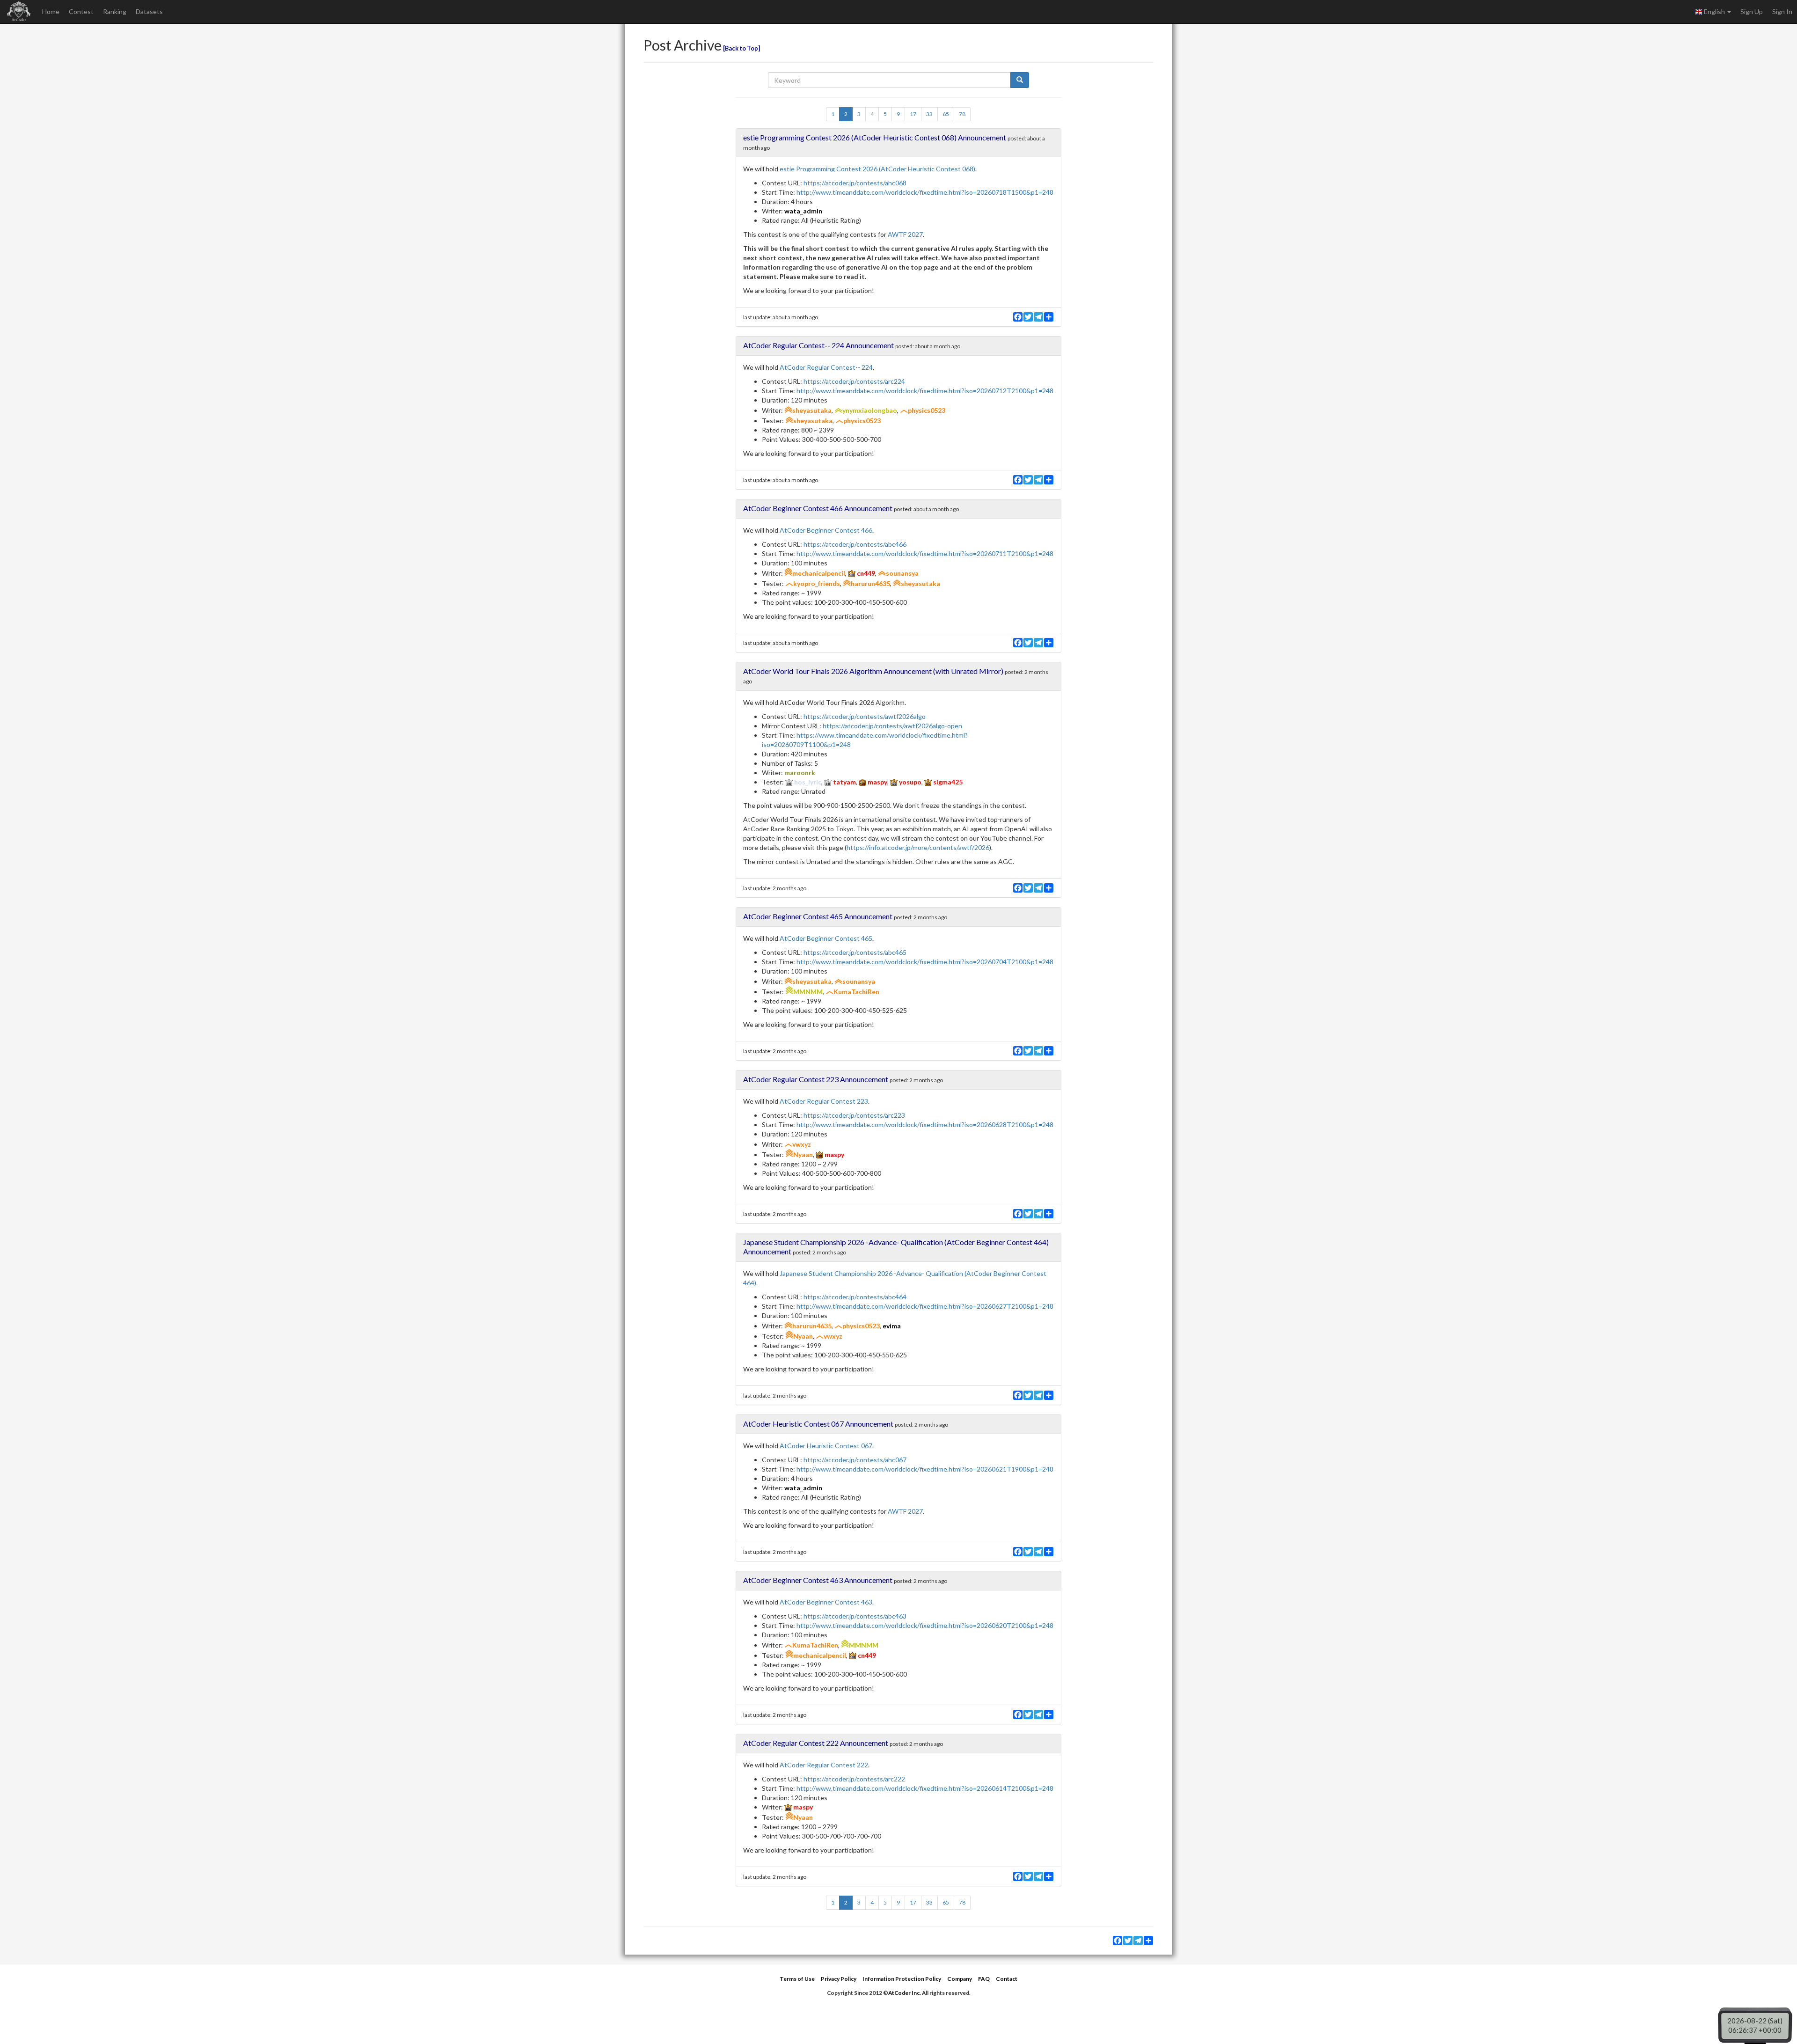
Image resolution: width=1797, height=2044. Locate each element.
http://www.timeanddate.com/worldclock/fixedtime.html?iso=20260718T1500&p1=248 (925, 192)
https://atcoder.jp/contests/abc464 (855, 1297)
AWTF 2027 (905, 234)
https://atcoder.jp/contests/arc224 (854, 381)
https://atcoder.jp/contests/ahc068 (855, 183)
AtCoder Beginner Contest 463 (826, 1602)
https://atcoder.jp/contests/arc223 (854, 1115)
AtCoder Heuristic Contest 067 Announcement (818, 1424)
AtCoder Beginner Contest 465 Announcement (818, 916)
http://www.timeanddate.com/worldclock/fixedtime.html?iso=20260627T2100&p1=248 (925, 1306)
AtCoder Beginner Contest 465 (826, 938)
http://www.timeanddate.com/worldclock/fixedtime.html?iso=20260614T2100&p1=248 (925, 1788)
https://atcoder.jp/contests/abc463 (855, 1616)
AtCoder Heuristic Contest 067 (826, 1446)
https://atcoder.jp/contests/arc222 (854, 1779)
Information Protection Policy (902, 1979)
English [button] (1714, 11)
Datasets (149, 11)
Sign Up (1752, 11)
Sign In (1782, 11)
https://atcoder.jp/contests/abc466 (855, 544)
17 (913, 114)
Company (960, 1979)
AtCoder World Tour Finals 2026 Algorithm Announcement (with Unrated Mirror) (873, 671)
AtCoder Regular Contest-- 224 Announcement (818, 345)
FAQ (984, 1979)
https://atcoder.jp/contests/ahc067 (855, 1460)
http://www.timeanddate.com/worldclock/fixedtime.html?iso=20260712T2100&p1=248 (925, 391)
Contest (81, 11)
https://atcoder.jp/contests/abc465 (855, 952)
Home (51, 11)
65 (946, 114)
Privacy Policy (839, 1979)
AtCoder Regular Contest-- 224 (826, 367)
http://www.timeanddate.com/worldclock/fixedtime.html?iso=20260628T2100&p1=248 (925, 1125)
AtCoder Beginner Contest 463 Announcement (818, 1580)
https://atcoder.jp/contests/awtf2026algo (865, 716)
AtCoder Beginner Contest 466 (826, 530)
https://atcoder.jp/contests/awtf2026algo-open (892, 726)
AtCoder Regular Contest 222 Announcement (816, 1743)
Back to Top (741, 48)
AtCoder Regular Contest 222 (824, 1765)
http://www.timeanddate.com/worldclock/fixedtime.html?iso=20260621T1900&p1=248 (925, 1469)
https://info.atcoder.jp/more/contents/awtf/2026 (918, 847)
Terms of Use (797, 1979)
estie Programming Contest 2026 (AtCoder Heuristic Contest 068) (877, 169)
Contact (1007, 1979)
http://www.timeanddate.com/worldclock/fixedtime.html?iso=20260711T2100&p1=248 (925, 553)
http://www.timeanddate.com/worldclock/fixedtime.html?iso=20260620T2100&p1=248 (925, 1625)
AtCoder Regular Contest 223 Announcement (816, 1079)
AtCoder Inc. (905, 1993)
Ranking (115, 11)
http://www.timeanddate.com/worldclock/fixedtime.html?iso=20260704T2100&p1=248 (925, 962)
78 (962, 114)
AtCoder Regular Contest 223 (824, 1101)
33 (929, 114)
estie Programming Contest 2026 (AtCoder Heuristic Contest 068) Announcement (875, 137)
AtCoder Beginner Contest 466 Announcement (818, 508)
